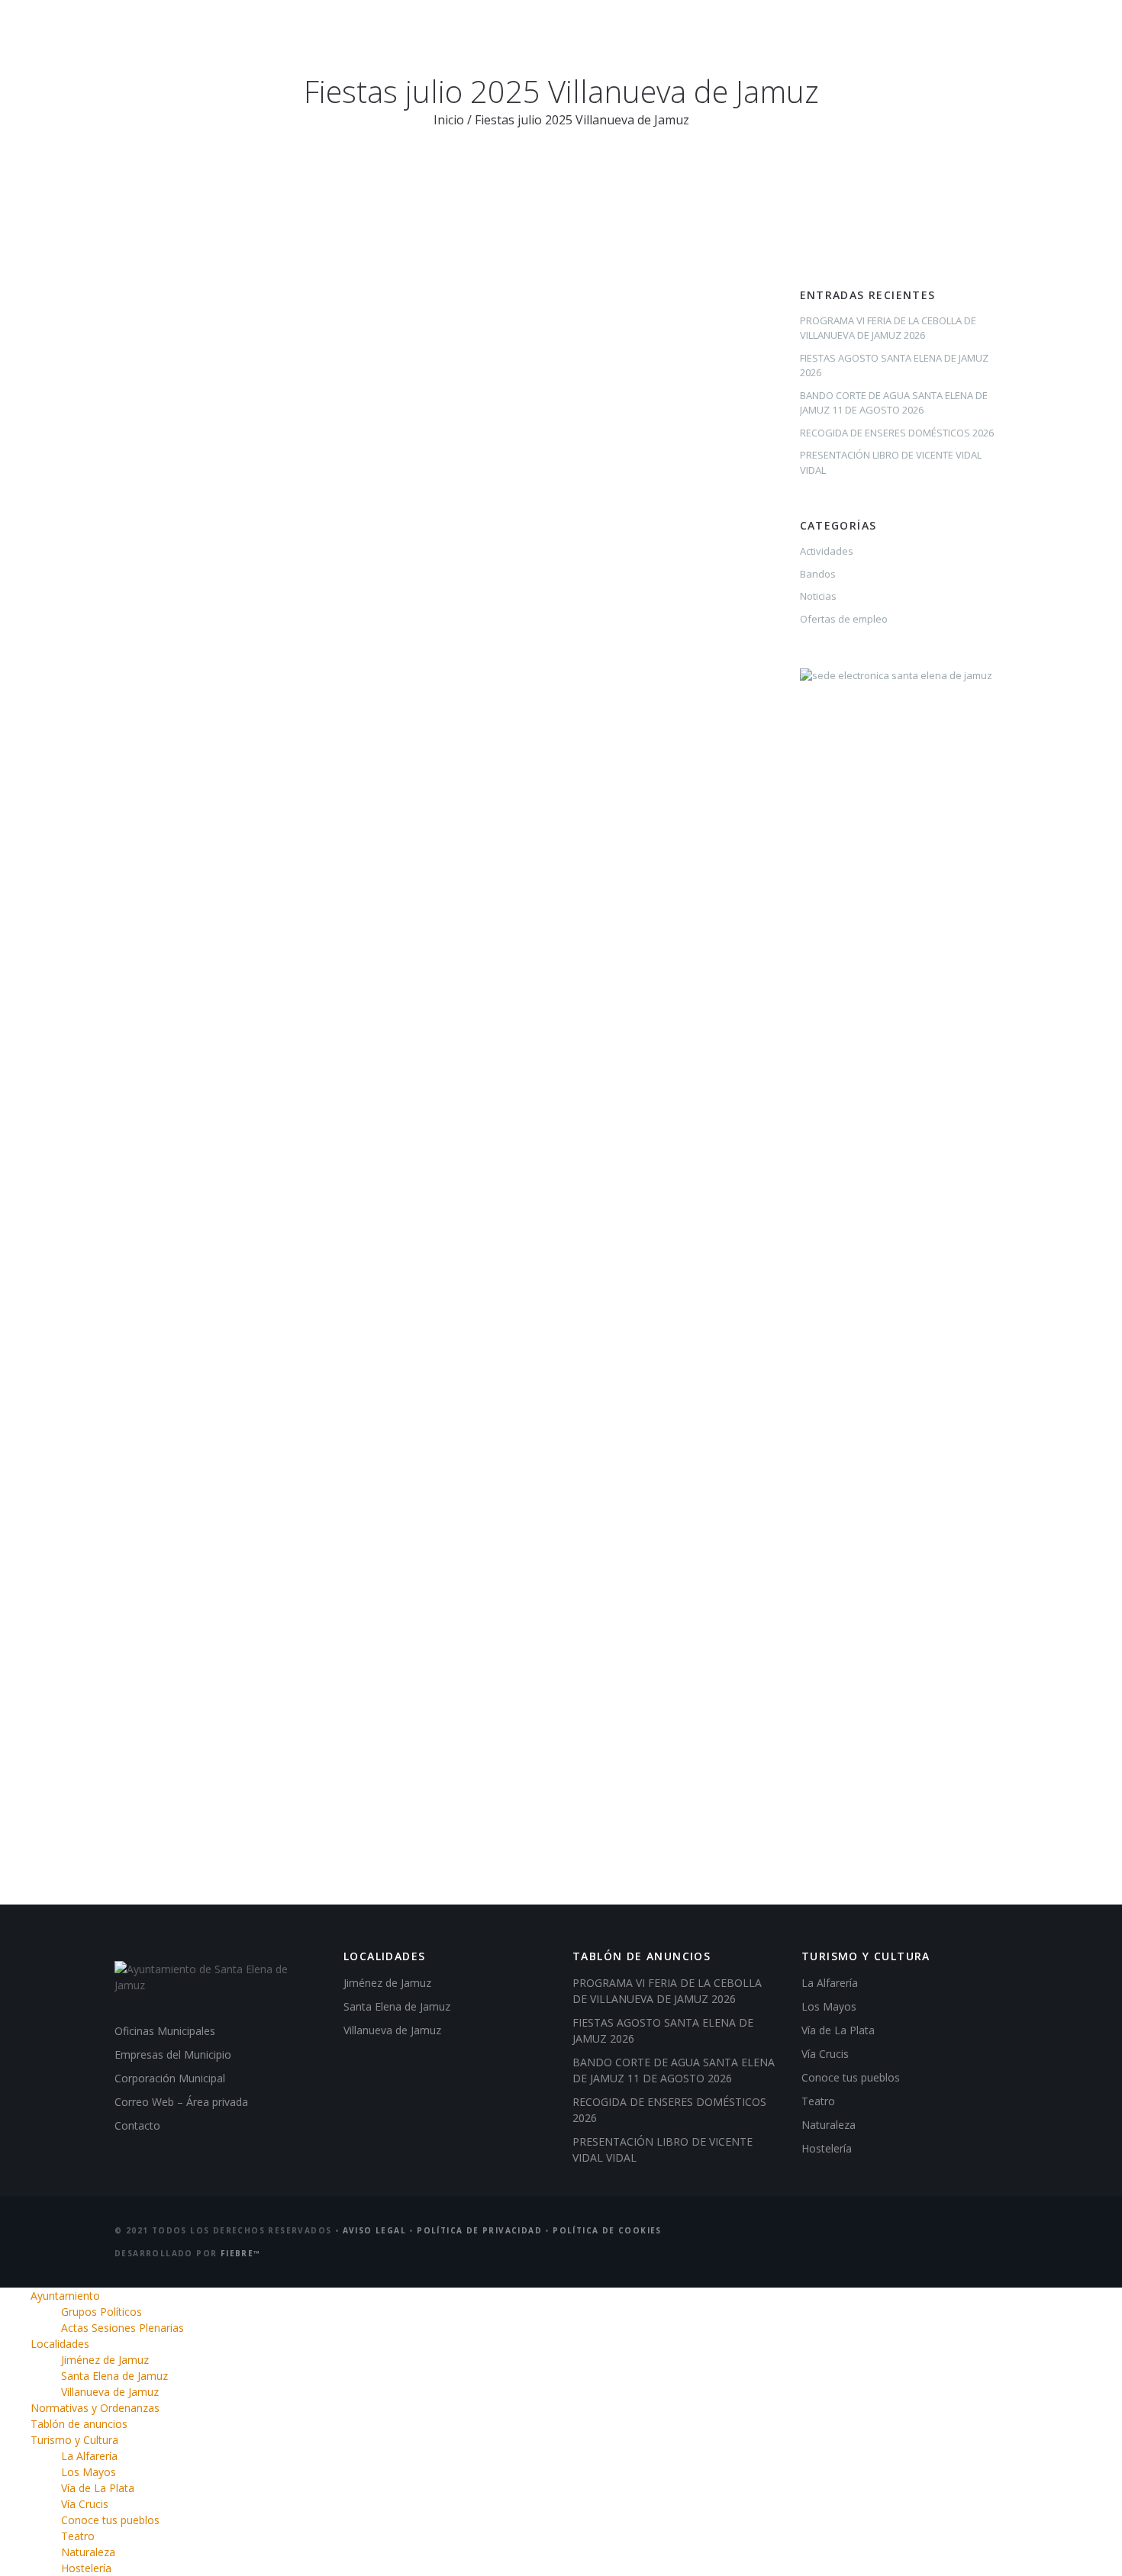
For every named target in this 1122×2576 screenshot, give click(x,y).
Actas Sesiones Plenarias (123, 2328)
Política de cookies (607, 2230)
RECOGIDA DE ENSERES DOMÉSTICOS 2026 (897, 433)
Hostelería (827, 2148)
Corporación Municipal (170, 2078)
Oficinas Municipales (165, 2031)
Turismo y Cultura (911, 38)
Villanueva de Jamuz (392, 2030)
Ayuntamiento (361, 38)
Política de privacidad (479, 2230)
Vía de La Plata (838, 2030)
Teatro (818, 2101)
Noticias (818, 596)
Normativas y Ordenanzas (606, 38)
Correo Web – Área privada (181, 2102)
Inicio (449, 120)
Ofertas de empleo (844, 619)
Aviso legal (374, 2230)
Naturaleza (829, 2125)
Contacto (137, 2125)
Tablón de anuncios (769, 38)
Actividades (827, 551)
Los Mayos (829, 2006)
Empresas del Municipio (173, 2054)
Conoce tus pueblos (851, 2077)
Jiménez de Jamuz (387, 1983)
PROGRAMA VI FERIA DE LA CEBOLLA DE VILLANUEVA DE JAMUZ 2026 (888, 328)
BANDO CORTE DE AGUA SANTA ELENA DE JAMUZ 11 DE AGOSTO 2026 (894, 403)
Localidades (467, 38)
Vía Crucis (825, 2054)
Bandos (818, 574)
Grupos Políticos (102, 2312)
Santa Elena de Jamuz (397, 2006)
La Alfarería (830, 1983)
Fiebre (241, 2253)
